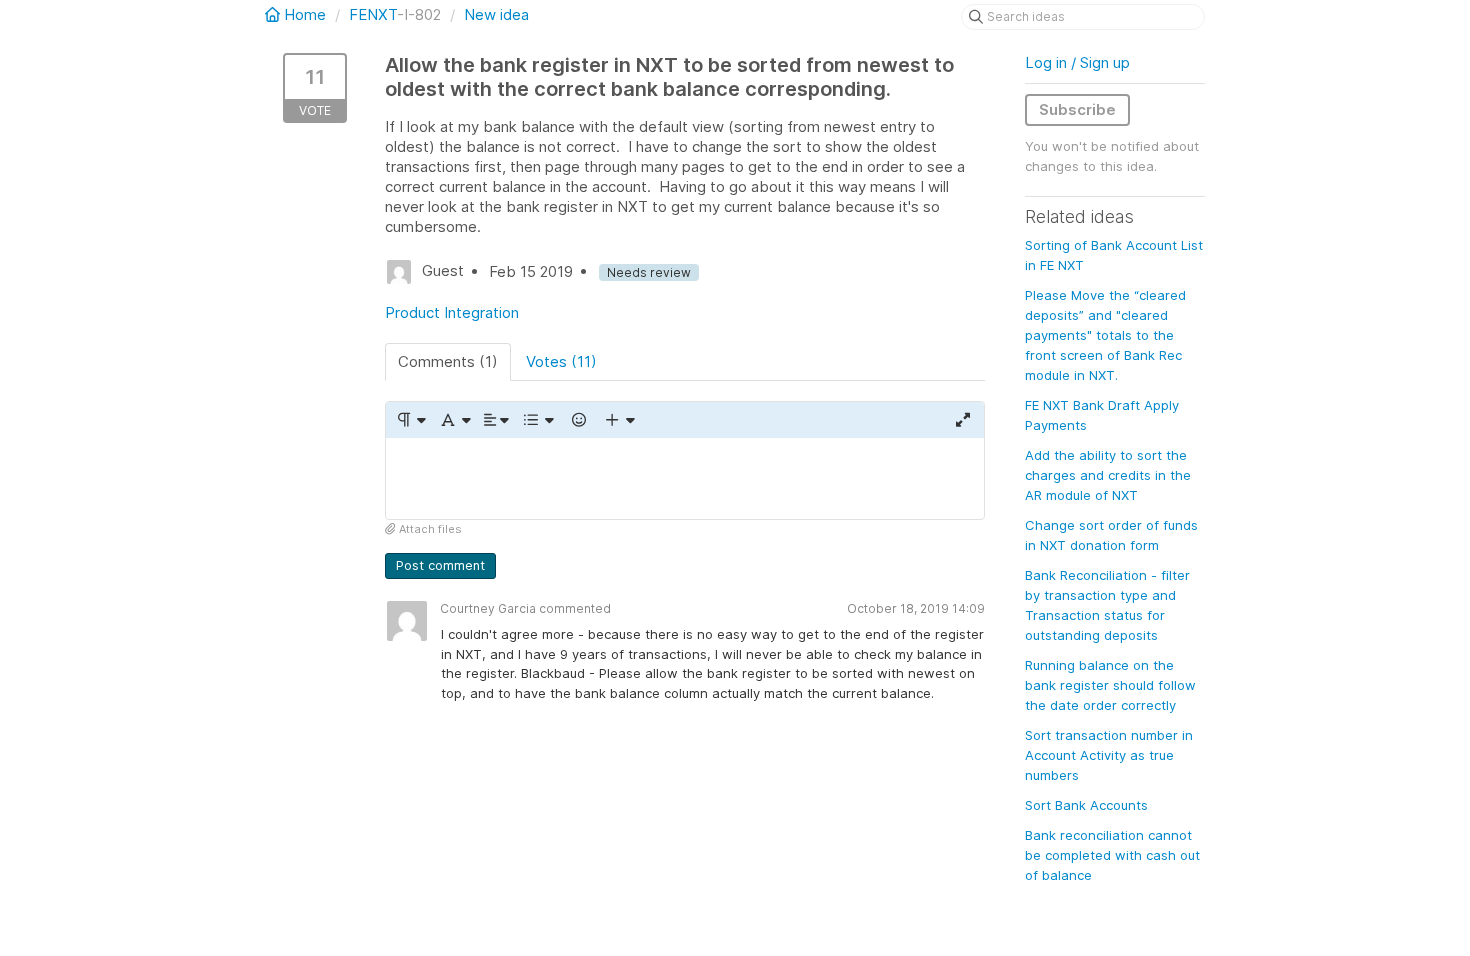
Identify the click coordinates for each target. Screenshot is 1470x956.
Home (305, 14)
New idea (496, 14)
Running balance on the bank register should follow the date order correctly (1110, 685)
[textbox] (685, 478)
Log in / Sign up (1077, 62)
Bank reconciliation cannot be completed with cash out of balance (1112, 855)
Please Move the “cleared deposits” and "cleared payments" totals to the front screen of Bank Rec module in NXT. (1105, 335)
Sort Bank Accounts (1086, 805)
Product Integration (452, 312)
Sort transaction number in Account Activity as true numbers (1109, 755)
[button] (410, 420)
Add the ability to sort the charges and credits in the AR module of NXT (1108, 475)
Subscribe (1077, 109)
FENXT (373, 14)
